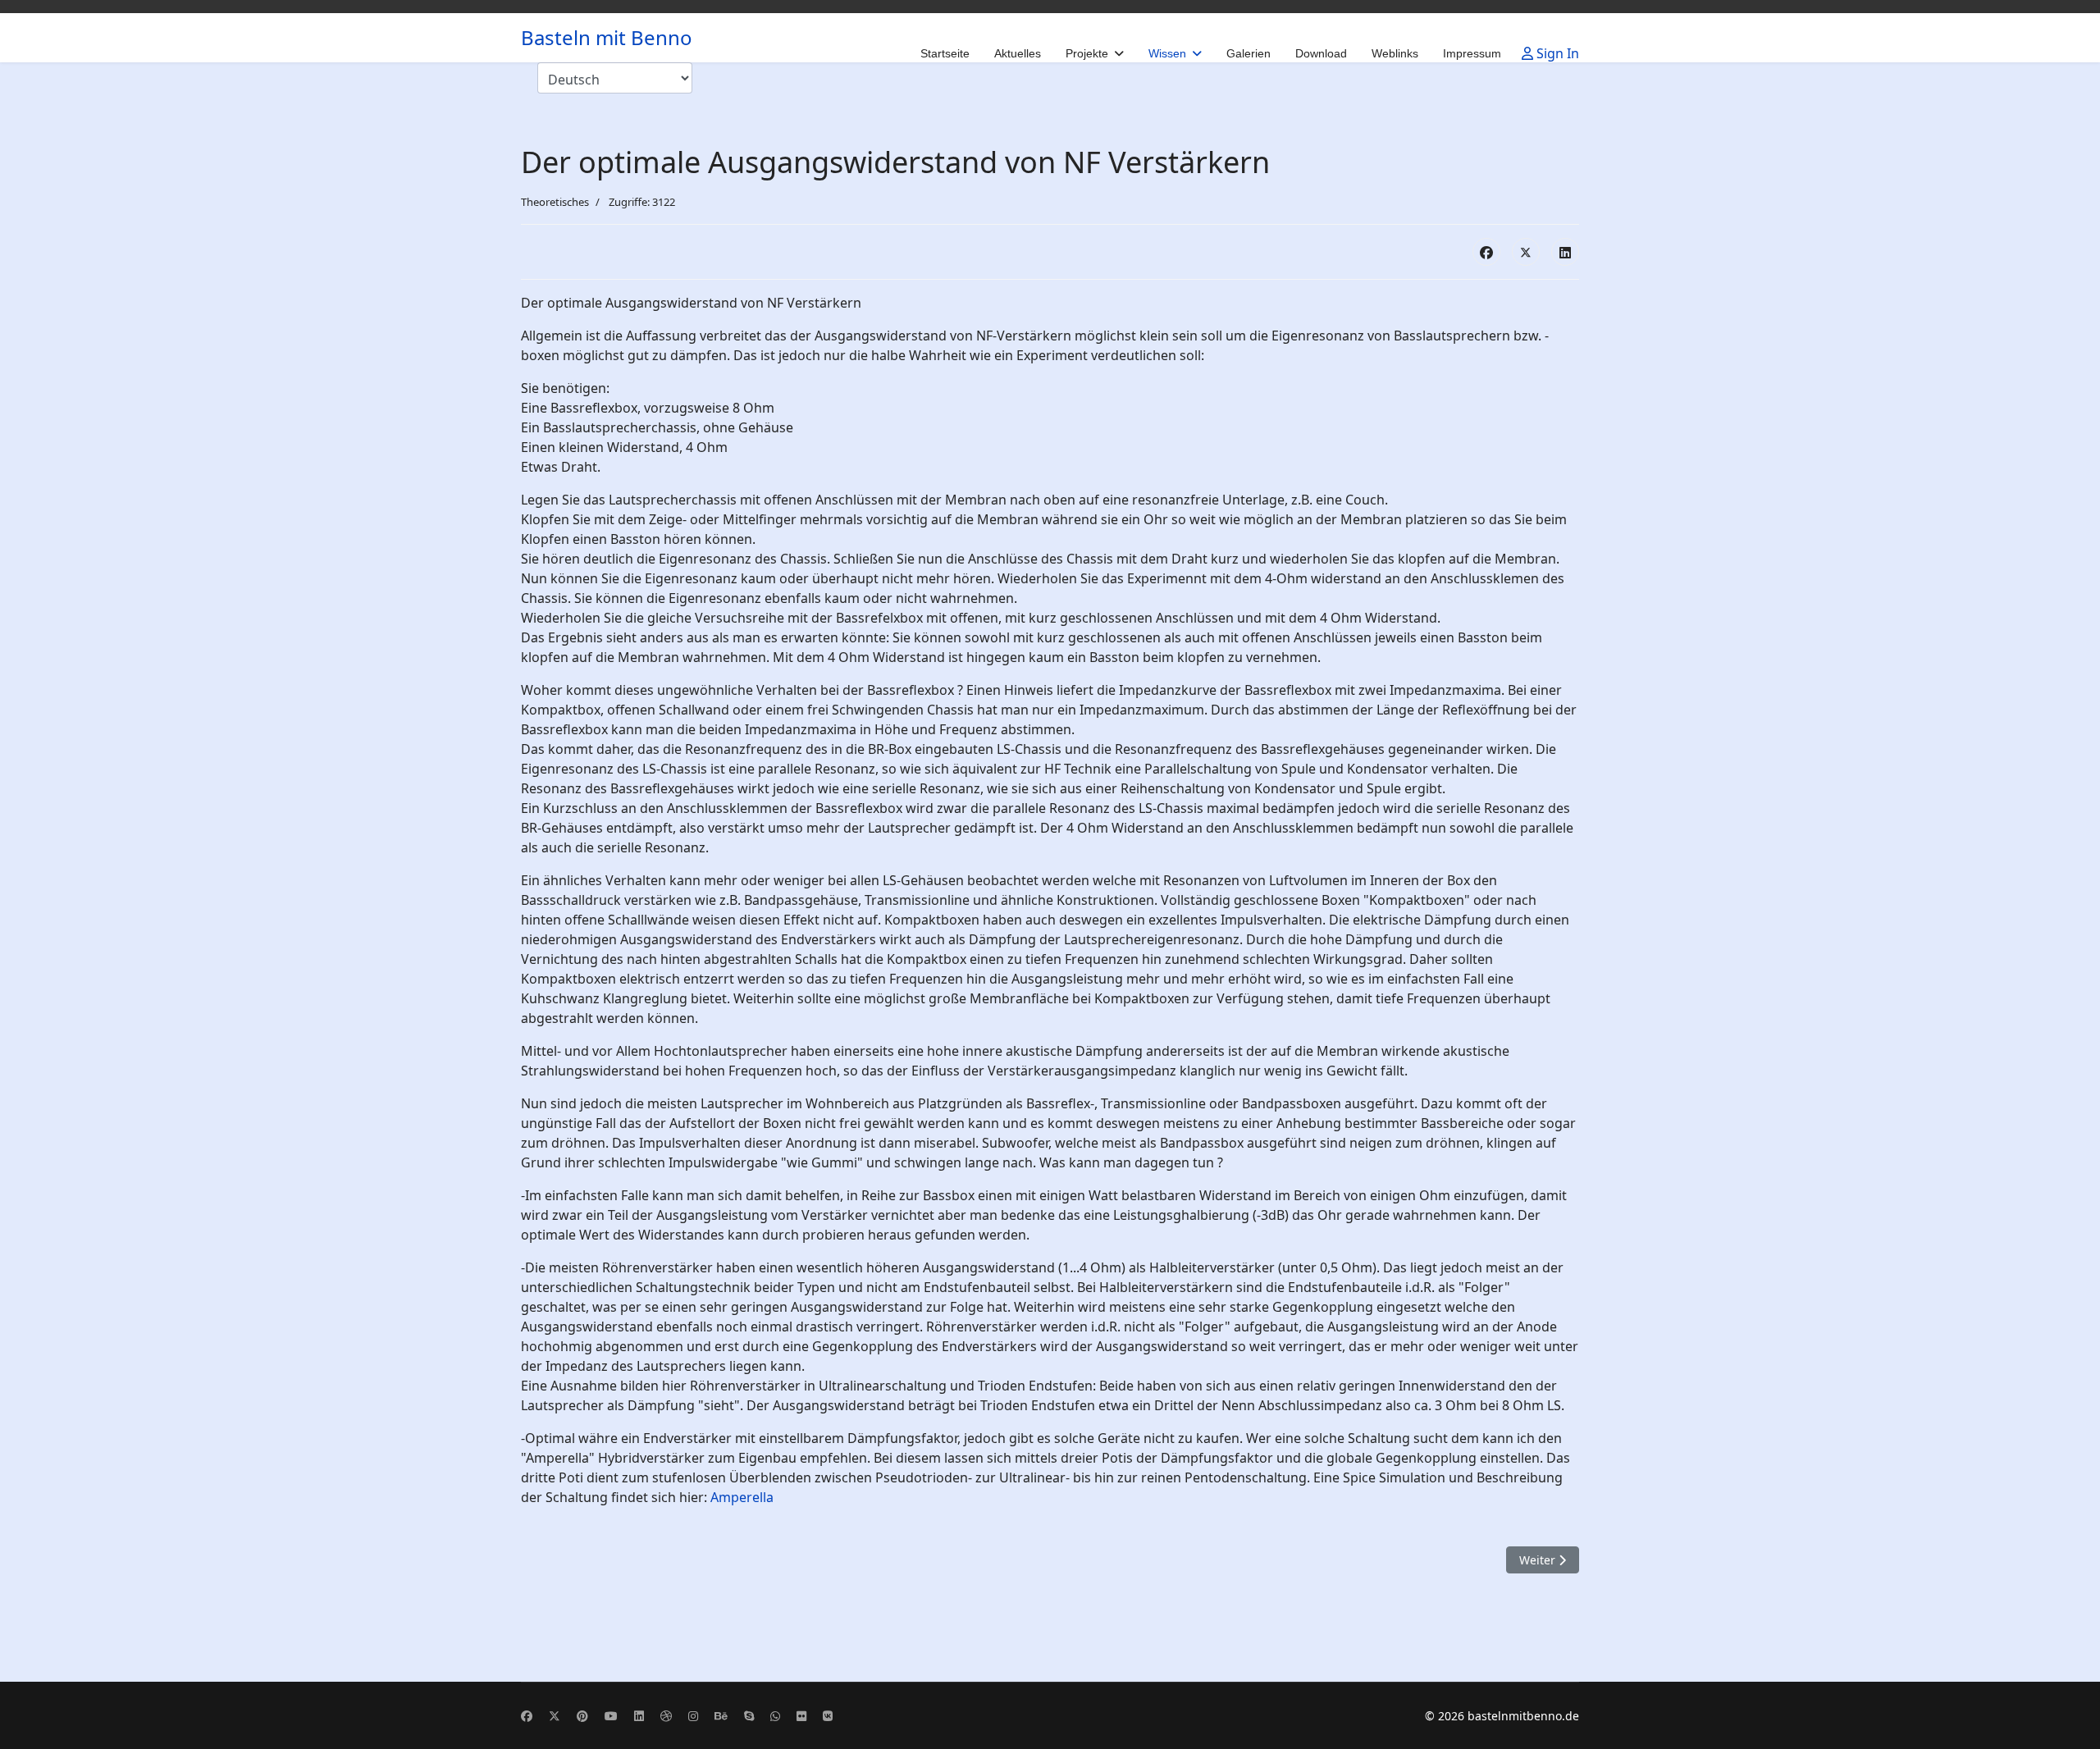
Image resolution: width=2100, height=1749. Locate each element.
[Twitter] (555, 1716)
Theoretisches (555, 202)
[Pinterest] (582, 1716)
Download (1321, 53)
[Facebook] (1486, 252)
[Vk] (828, 1716)
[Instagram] (693, 1716)
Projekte (1087, 53)
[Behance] (721, 1716)
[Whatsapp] (775, 1716)
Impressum (1472, 53)
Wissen (1167, 53)
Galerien (1249, 53)
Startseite (945, 53)
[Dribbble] (666, 1716)
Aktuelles (1018, 53)
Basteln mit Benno (607, 38)
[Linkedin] (639, 1716)
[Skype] (749, 1716)
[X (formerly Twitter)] (1526, 252)
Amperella (742, 1497)
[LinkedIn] (1565, 252)
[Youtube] (611, 1716)
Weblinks (1395, 53)
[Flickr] (801, 1716)
